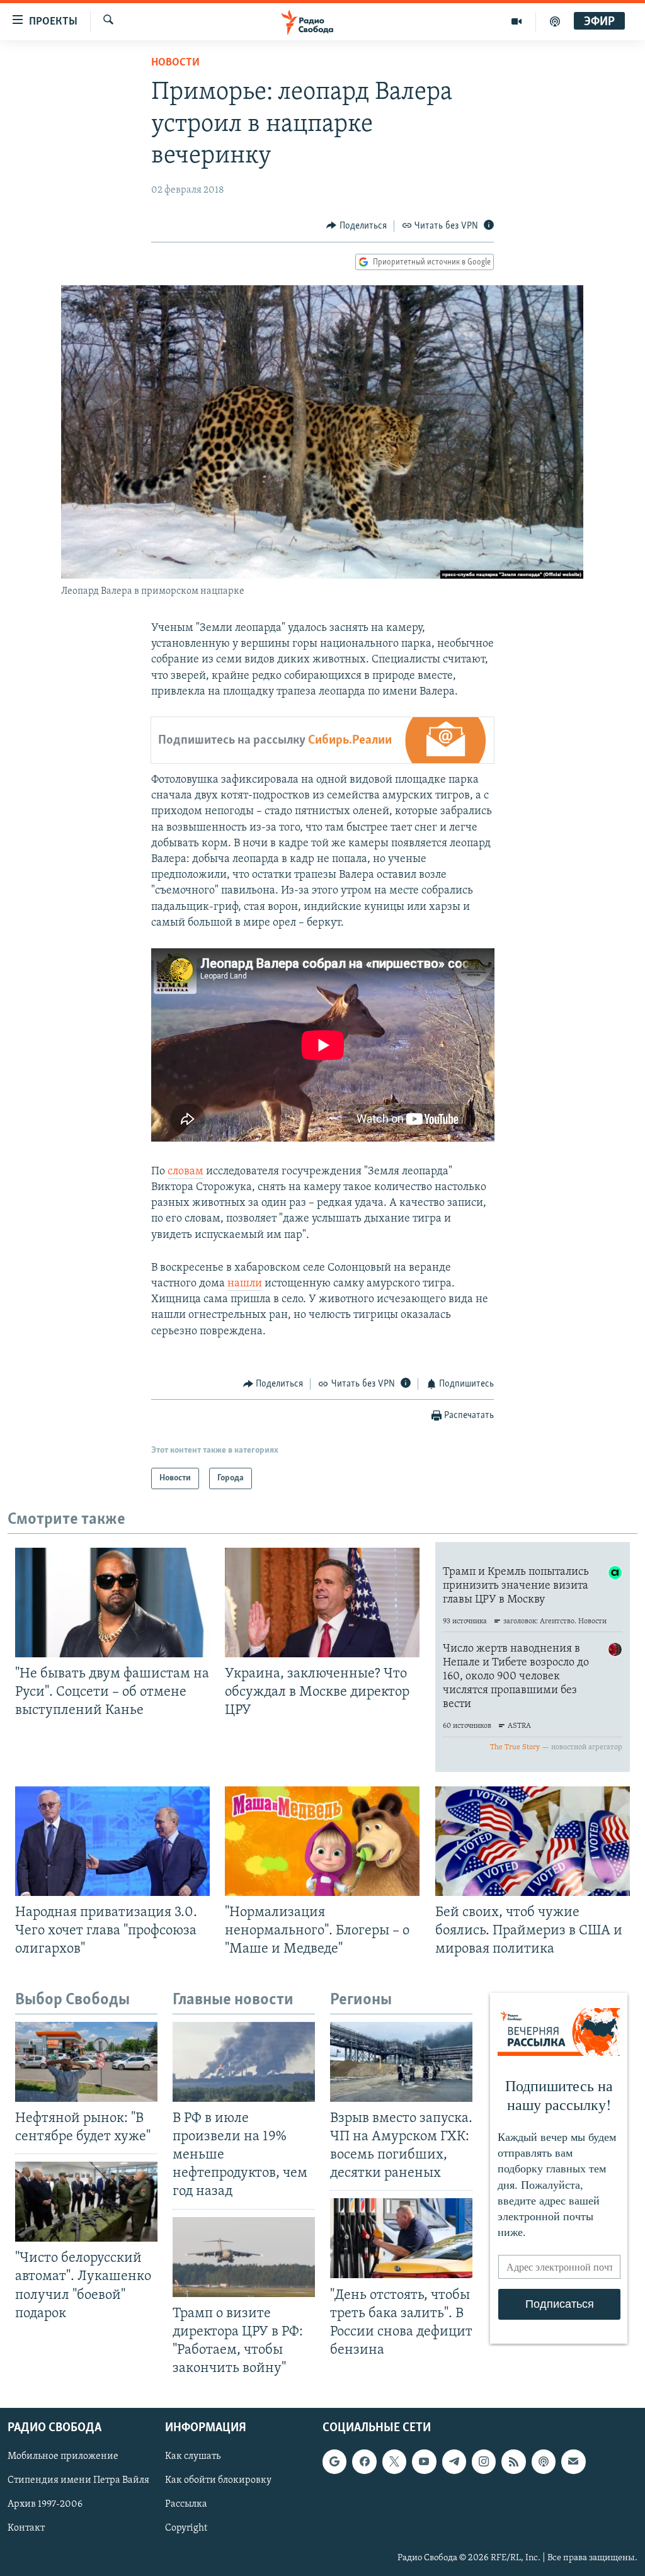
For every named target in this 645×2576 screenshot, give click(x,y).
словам (186, 1172)
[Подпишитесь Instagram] (484, 2462)
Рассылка (186, 2505)
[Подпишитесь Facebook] (364, 2462)
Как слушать (193, 2457)
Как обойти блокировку (218, 2481)
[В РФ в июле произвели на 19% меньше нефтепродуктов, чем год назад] (244, 2062)
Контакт (26, 2529)
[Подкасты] (544, 2462)
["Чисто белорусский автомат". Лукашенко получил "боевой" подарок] (86, 2202)
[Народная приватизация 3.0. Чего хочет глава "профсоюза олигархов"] (112, 1841)
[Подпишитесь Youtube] (424, 2462)
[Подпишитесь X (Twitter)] (394, 2462)
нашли (245, 1284)
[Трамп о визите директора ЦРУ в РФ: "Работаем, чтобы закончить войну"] (244, 2257)
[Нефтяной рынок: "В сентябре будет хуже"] (86, 2062)
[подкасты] (555, 21)
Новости (175, 63)
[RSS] (513, 2462)
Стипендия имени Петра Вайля (78, 2481)
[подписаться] (573, 2462)
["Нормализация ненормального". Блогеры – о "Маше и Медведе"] (322, 1841)
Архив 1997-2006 (45, 2505)
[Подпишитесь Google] (334, 2462)
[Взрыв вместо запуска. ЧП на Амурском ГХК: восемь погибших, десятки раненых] (401, 2062)
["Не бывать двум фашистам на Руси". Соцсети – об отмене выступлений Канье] (112, 1603)
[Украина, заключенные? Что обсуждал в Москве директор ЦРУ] (322, 1603)
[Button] (357, 226)
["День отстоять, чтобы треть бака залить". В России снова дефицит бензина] (401, 2238)
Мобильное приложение (63, 2457)
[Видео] (517, 21)
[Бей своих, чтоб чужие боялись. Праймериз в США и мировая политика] (533, 1841)
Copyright (186, 2529)
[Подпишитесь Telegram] (454, 2462)
